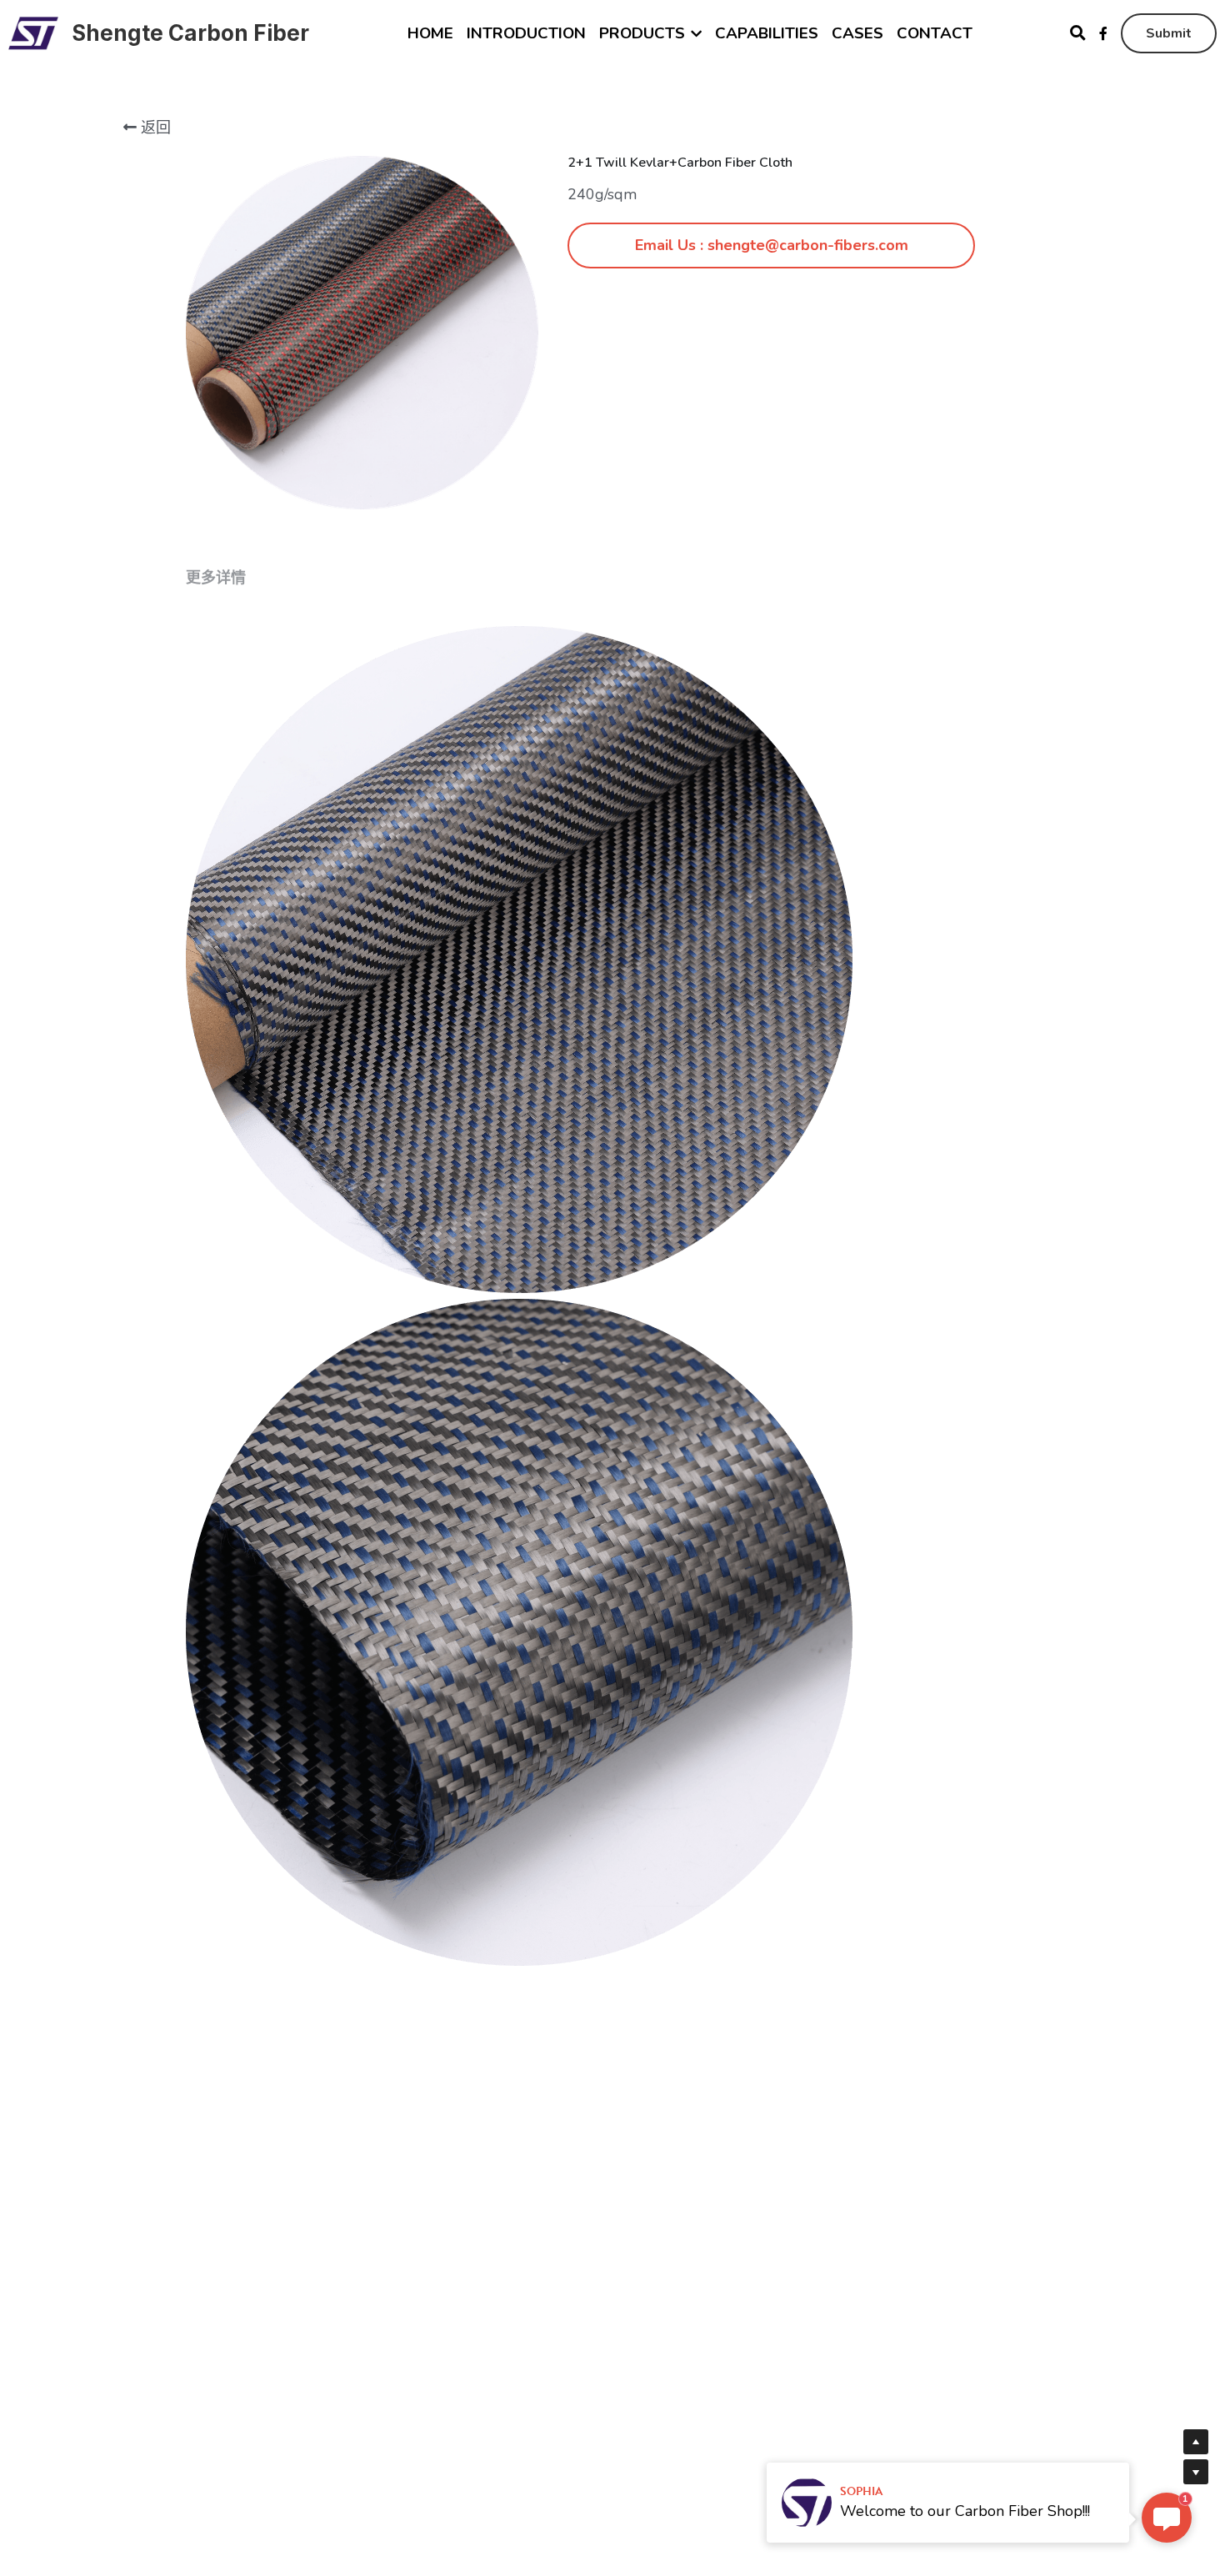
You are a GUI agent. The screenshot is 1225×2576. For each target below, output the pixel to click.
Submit (1169, 33)
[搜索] (1078, 33)
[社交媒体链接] (1103, 33)
